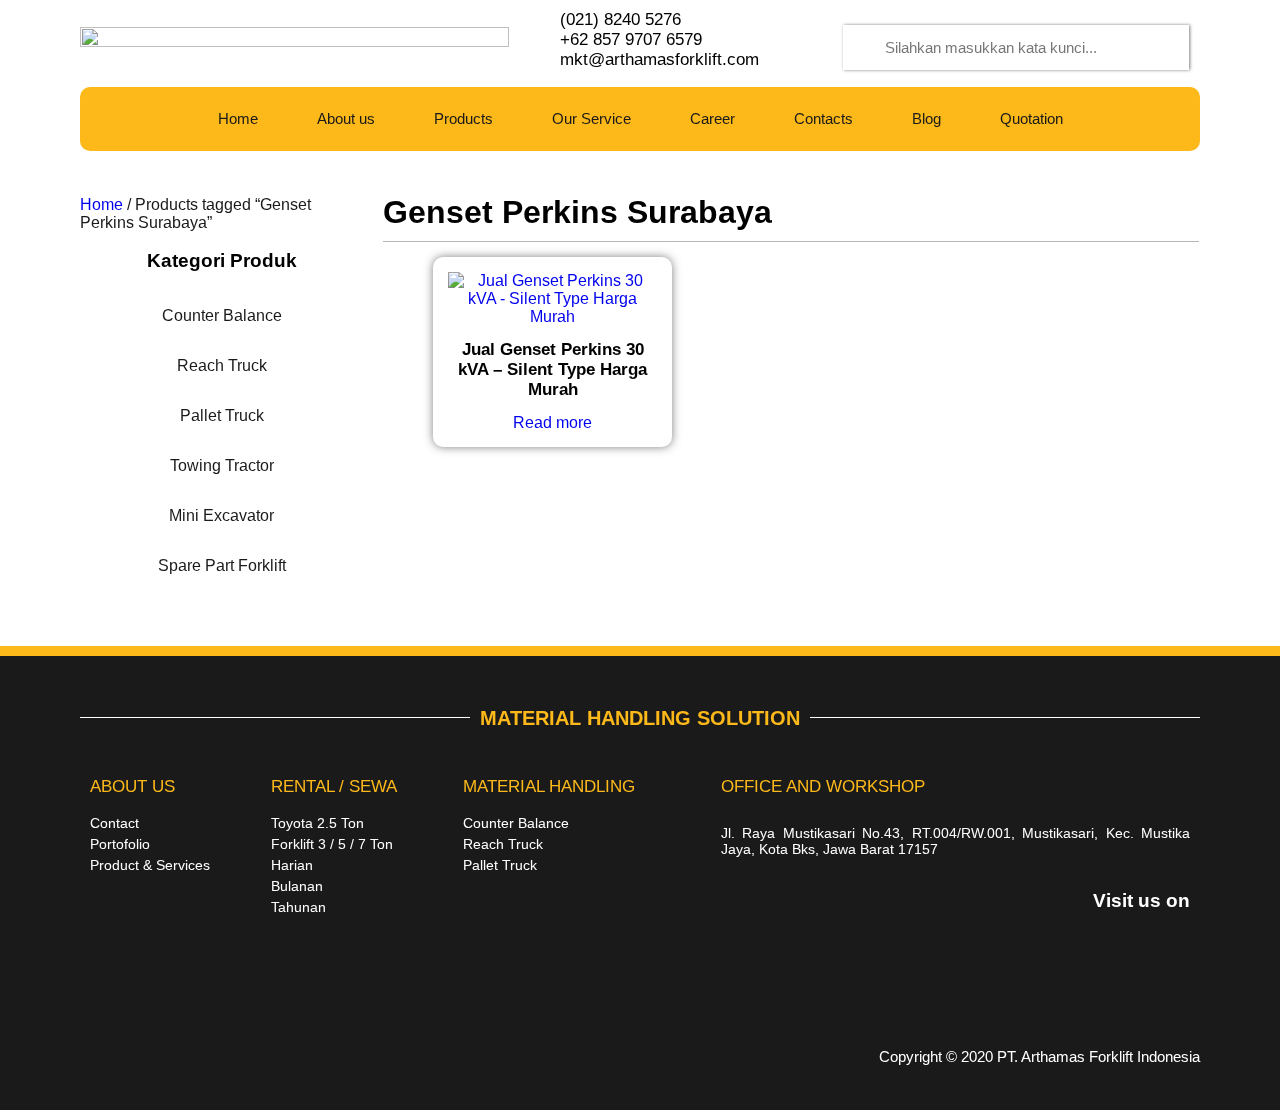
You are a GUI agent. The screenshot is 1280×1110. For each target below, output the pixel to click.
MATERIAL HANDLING (549, 786)
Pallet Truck (222, 415)
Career (712, 118)
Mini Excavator (221, 515)
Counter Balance (222, 315)
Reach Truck (222, 365)
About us (346, 118)
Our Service (591, 118)
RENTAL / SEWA (334, 786)
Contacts (823, 118)
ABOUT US (132, 786)
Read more (552, 422)
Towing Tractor (222, 465)
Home (238, 118)
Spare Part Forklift (222, 565)
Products (463, 118)
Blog (926, 118)
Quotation (1031, 118)
